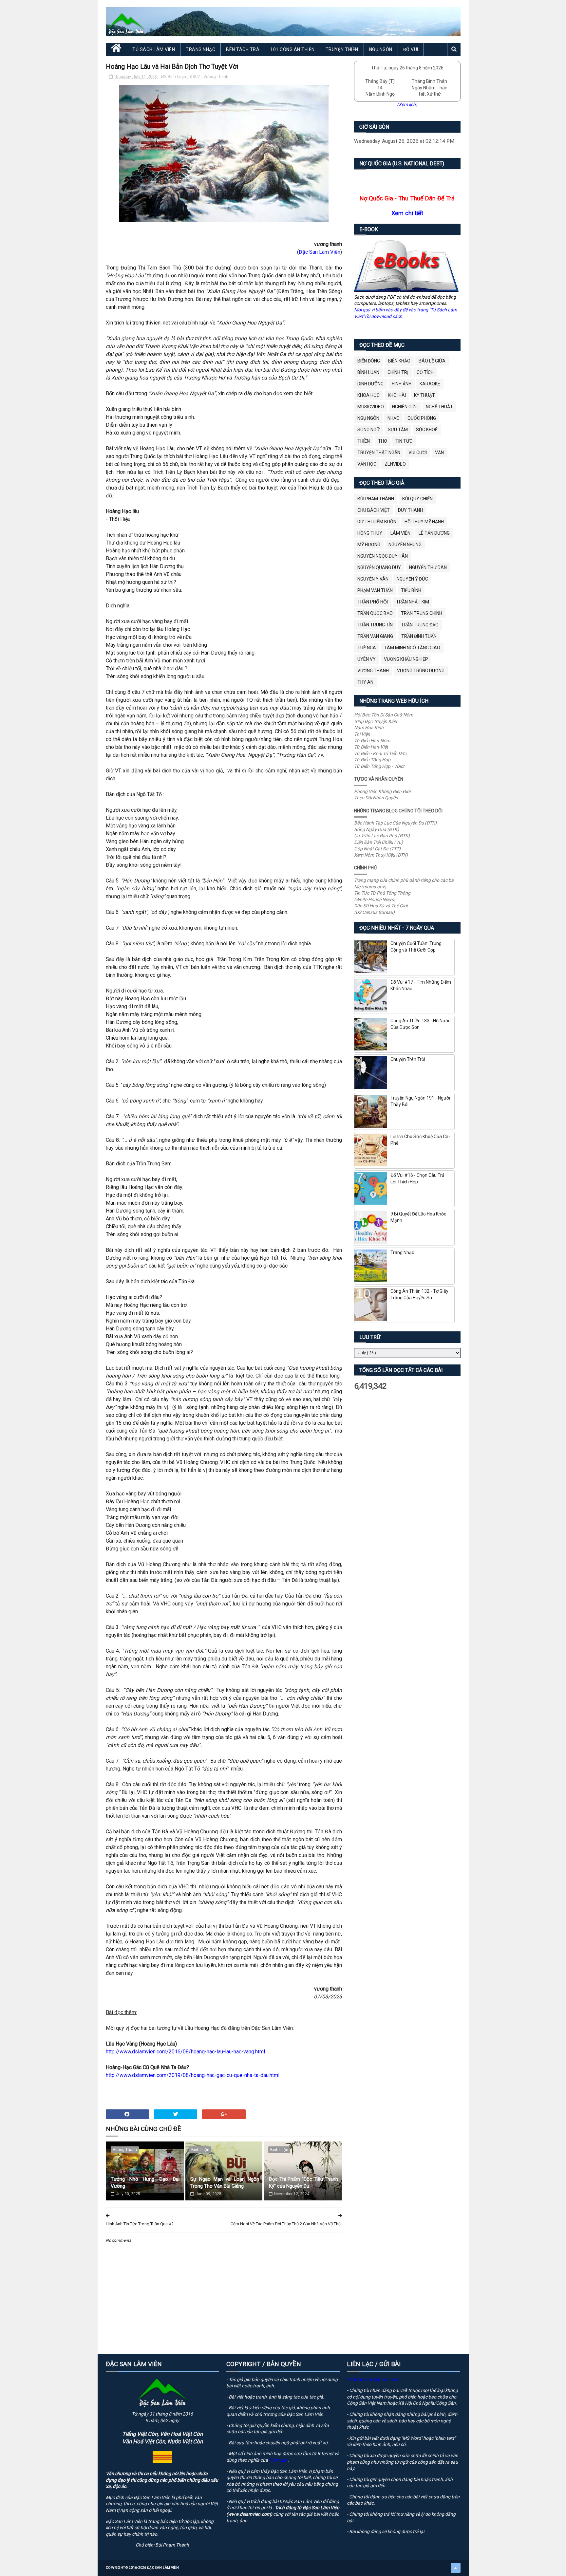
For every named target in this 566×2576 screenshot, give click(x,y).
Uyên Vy (367, 659)
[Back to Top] (456, 2568)
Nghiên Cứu (405, 407)
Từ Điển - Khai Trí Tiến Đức (380, 753)
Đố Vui (411, 49)
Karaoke (430, 384)
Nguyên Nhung (405, 545)
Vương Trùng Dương (421, 671)
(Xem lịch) (407, 104)
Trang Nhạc (200, 49)
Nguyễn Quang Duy (379, 567)
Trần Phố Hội (373, 602)
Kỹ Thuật (424, 395)
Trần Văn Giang (375, 636)
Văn (439, 453)
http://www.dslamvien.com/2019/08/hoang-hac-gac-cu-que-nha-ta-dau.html (193, 2075)
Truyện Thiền (342, 49)
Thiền (364, 441)
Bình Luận (177, 76)
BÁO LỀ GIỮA (432, 361)
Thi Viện (362, 734)
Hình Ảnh (402, 384)
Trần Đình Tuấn (419, 636)
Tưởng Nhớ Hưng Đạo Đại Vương (145, 2183)
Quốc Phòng (422, 418)
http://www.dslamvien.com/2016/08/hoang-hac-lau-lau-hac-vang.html (185, 2052)
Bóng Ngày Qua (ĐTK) (377, 829)
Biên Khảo (399, 361)
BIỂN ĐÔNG (369, 361)
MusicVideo (371, 407)
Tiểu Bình (411, 590)
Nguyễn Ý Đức (412, 579)
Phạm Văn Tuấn (375, 590)
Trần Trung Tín (375, 625)
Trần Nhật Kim (413, 602)
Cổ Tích (425, 372)
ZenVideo (395, 464)
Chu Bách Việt (374, 510)
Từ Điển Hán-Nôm (372, 741)
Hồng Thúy (370, 533)
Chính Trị (398, 372)
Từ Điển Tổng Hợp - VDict (379, 766)
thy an (365, 682)
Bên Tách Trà (243, 49)
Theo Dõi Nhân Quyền (376, 798)
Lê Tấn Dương (434, 533)
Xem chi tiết (407, 213)
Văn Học (367, 464)
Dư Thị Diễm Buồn (377, 522)
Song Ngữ (368, 430)
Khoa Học (368, 395)
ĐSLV (195, 76)
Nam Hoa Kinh (369, 728)
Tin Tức (404, 441)
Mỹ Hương (369, 545)
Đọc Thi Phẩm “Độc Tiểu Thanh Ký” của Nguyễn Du (303, 2183)
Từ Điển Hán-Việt (371, 747)
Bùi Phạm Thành (376, 499)
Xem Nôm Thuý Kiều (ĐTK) (381, 855)
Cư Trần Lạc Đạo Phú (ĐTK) (382, 836)
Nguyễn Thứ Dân (428, 567)
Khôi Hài (397, 395)
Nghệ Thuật (439, 407)
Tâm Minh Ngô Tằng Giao (412, 648)
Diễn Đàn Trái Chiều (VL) (378, 842)
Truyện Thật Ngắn (379, 453)
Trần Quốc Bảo (375, 613)
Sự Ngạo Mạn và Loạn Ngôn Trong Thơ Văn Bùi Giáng (225, 2183)
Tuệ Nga (367, 648)
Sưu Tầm (398, 430)
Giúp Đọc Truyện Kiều (376, 721)
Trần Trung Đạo (420, 625)
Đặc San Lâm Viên (320, 252)
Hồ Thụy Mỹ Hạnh (424, 522)
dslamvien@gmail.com (376, 2380)
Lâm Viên (400, 533)
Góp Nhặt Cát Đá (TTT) (377, 849)
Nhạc (393, 418)
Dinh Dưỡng (370, 384)
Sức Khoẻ (427, 430)
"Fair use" (278, 2460)
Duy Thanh (410, 510)
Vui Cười (418, 453)
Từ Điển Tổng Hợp (372, 760)
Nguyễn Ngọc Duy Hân (383, 556)
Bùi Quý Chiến (417, 499)
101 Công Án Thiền (292, 49)
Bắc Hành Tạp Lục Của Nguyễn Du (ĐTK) (395, 823)
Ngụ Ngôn (381, 49)
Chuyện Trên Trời (408, 1059)
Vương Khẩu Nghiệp (406, 659)
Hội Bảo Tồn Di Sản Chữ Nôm (384, 715)
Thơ (383, 441)
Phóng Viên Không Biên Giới (382, 791)
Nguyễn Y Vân (373, 579)
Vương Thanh (216, 76)
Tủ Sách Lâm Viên (154, 49)
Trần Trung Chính (422, 613)
